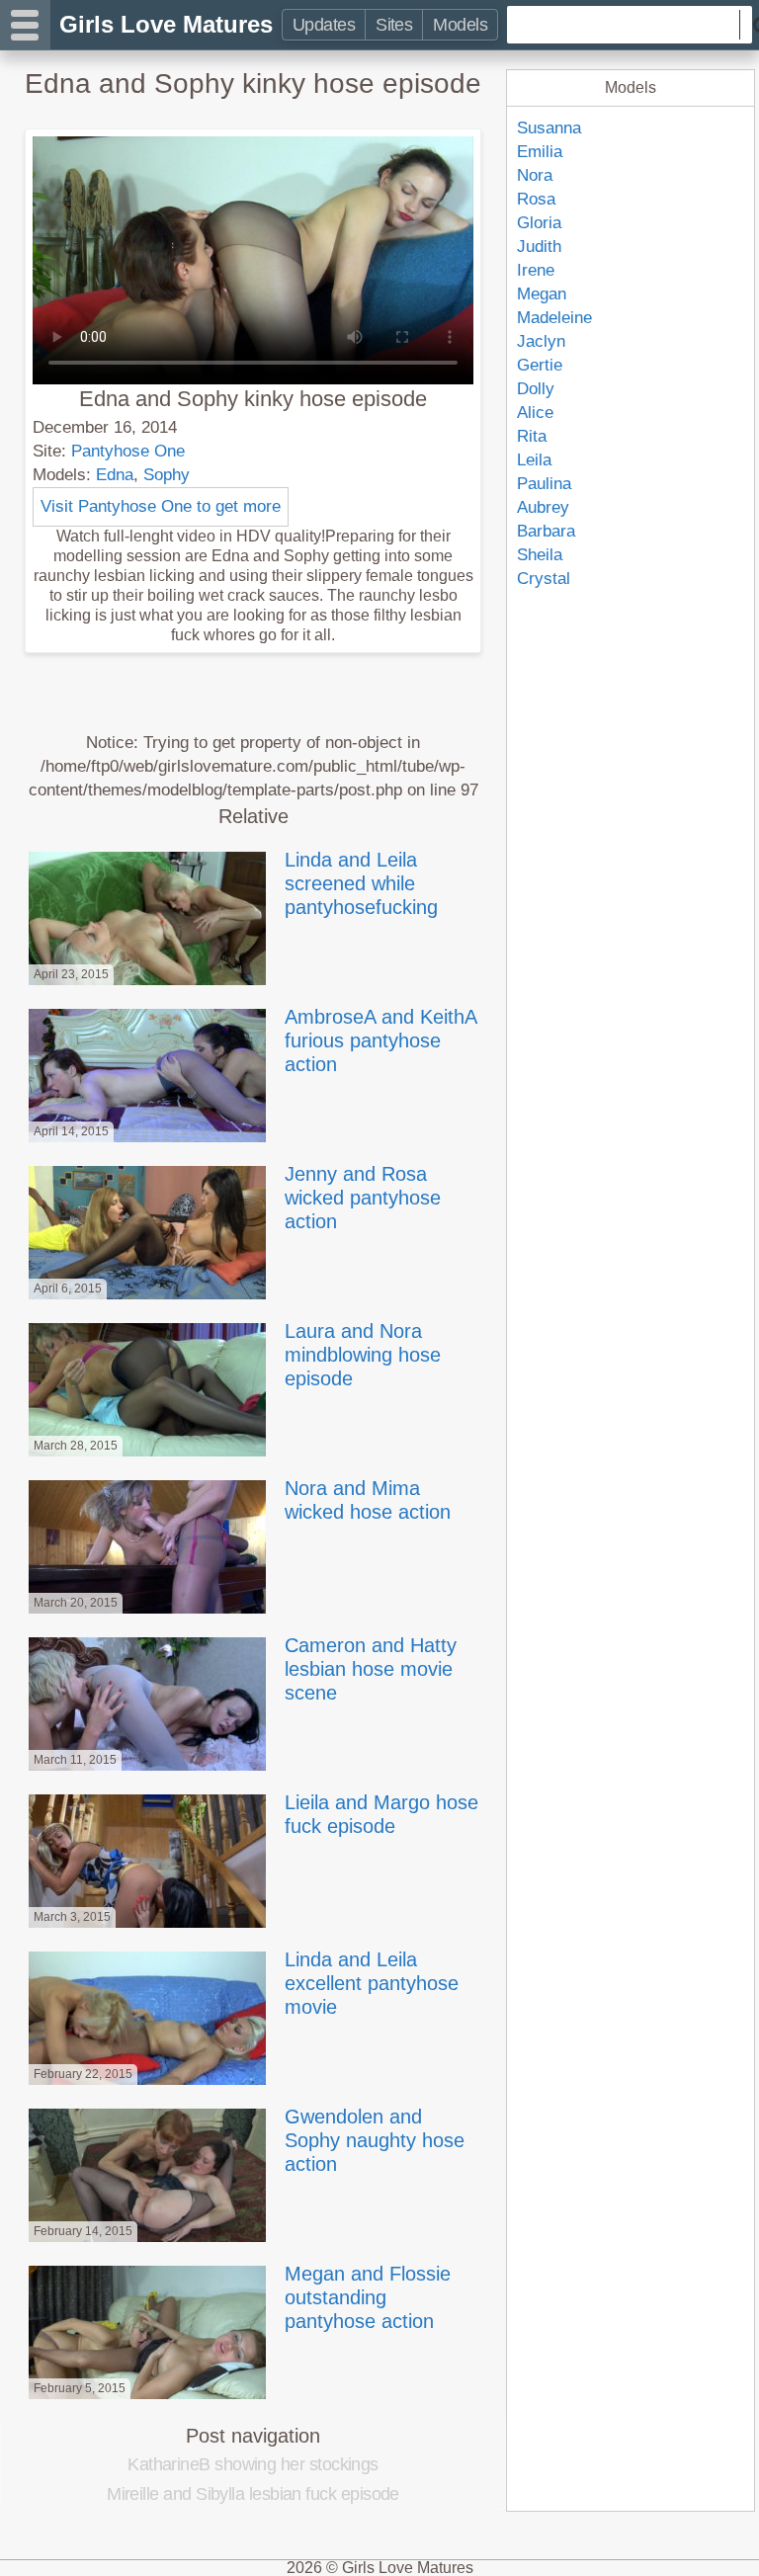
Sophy (167, 475)
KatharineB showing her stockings (253, 2464)
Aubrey (543, 507)
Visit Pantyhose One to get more (161, 506)
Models (460, 25)
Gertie (540, 365)
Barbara (546, 531)
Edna (115, 475)
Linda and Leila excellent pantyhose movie (372, 1983)
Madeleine (554, 318)
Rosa (536, 199)
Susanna (549, 128)
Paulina (544, 484)
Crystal (544, 579)
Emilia (540, 152)
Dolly (536, 389)
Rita (532, 436)
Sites (394, 25)
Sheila (540, 555)
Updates (324, 25)
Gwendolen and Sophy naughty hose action (375, 2140)
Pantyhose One (128, 451)
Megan (542, 294)
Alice (535, 413)
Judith (539, 247)
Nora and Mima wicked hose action (368, 1500)
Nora (535, 175)
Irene (536, 270)
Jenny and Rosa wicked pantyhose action (363, 1198)
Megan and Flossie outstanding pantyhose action (368, 2297)
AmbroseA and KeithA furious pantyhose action (380, 1040)
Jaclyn (541, 341)
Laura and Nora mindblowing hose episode (363, 1355)
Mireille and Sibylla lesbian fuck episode (253, 2494)
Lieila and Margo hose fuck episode (381, 1814)
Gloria (539, 223)
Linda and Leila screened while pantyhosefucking (361, 883)
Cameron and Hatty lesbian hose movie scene (371, 1669)
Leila (534, 460)
